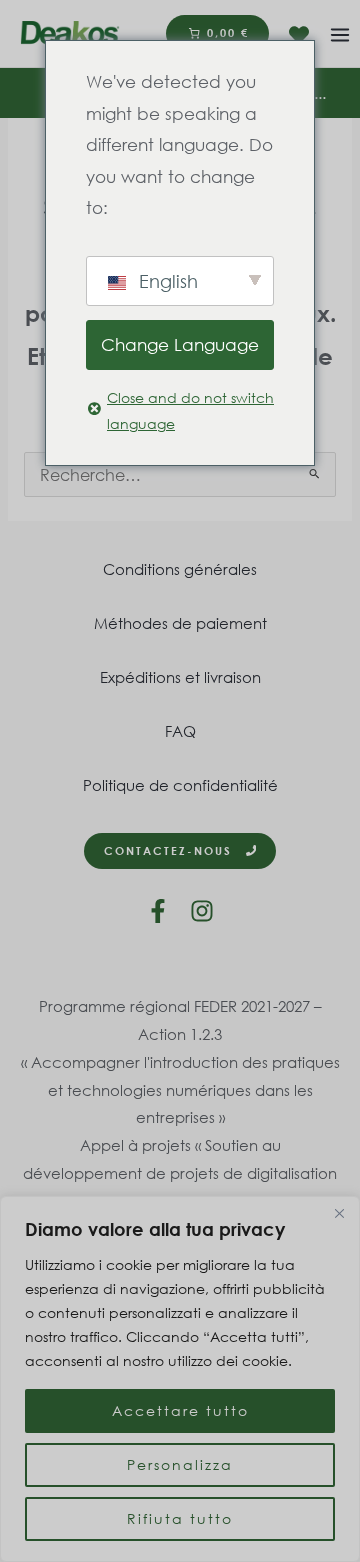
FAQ (180, 731)
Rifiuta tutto (180, 1518)
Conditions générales (180, 569)
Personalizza (180, 1464)
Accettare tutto (180, 1410)
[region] (180, 1379)
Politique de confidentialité (180, 785)
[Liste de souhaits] (299, 35)
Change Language (180, 344)
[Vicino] (339, 1213)
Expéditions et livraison (180, 677)
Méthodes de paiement (180, 623)
